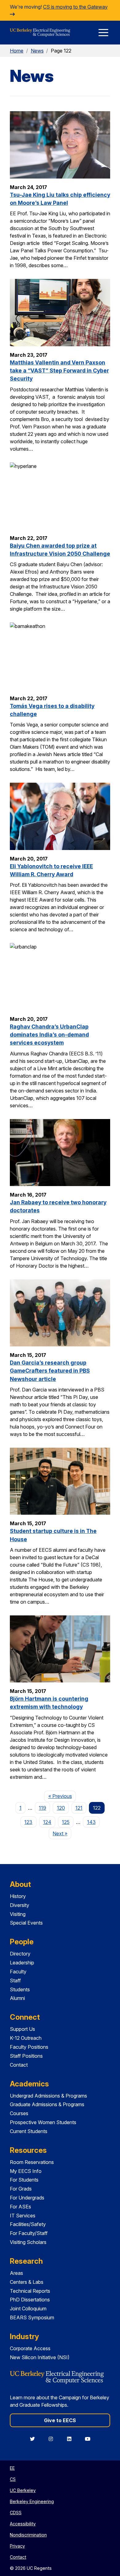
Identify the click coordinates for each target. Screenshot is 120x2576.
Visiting (18, 1914)
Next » (62, 1833)
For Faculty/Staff (29, 2233)
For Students (24, 2180)
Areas (16, 2273)
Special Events (26, 1923)
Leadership (22, 1963)
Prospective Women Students (43, 2122)
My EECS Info (26, 2171)
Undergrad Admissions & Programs (48, 2096)
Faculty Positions (29, 2047)
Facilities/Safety (28, 2224)
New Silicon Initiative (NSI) (40, 2357)
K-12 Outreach (26, 2038)
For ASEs (20, 2207)
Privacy (17, 2546)
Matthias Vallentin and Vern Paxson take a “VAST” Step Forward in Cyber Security (59, 371)
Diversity (20, 1905)
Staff (15, 1980)
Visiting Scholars (28, 2242)
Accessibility (23, 2524)
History (18, 1896)
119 (42, 1808)
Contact (19, 2065)
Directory (20, 1954)
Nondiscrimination (28, 2535)
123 (28, 1822)
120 (61, 1808)
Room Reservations (32, 2162)
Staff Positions (26, 2056)
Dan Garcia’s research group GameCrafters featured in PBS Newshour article (50, 1371)
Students (20, 1989)
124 (47, 1822)
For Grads (21, 2189)
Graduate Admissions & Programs (47, 2104)
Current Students (29, 2131)
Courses (19, 2113)
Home (17, 51)
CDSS (16, 2513)
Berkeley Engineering (32, 2501)
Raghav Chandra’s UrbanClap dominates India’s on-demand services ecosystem (49, 1035)
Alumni (17, 1998)
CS (13, 2479)
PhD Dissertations (30, 2300)
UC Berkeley (23, 2490)
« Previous (62, 1796)
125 (66, 1822)
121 (79, 1808)
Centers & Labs (27, 2282)
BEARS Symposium (32, 2317)
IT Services (23, 2216)
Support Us (22, 2029)
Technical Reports (30, 2291)
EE (12, 2468)
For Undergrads (27, 2198)
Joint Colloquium (28, 2309)
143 (91, 1822)
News (37, 51)
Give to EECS (60, 2420)
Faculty (18, 1972)
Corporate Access (30, 2348)
